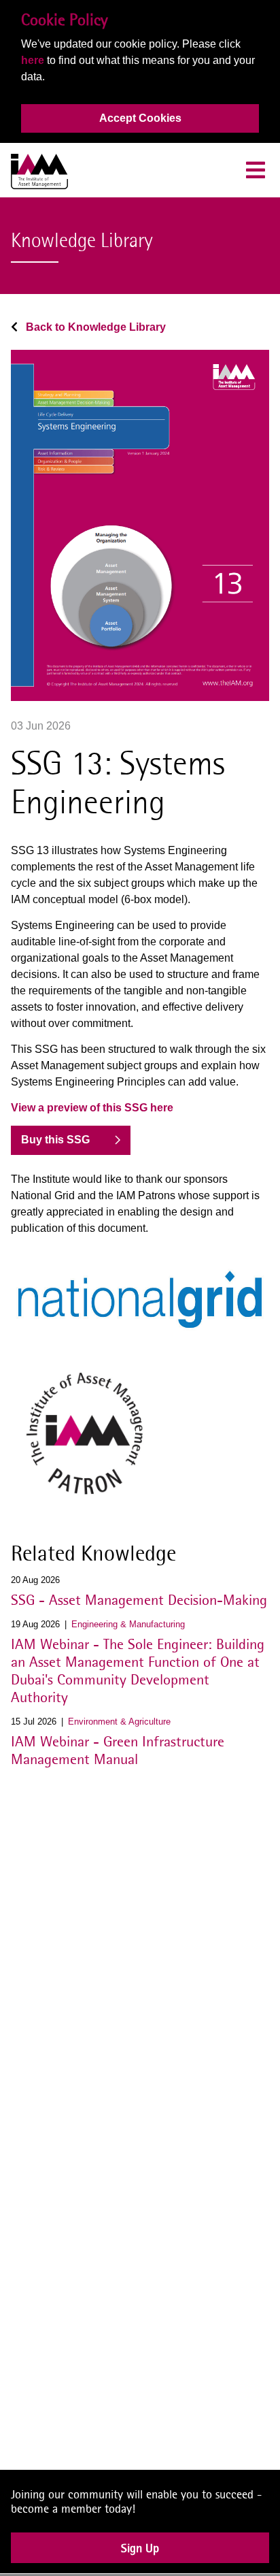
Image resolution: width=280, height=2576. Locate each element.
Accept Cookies (140, 118)
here (33, 60)
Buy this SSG (55, 1140)
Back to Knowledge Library (94, 327)
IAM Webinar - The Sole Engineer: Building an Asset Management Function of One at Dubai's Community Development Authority (138, 1670)
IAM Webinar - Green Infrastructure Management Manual (118, 1750)
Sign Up (140, 2557)
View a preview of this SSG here (92, 1108)
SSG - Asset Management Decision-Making (139, 1599)
